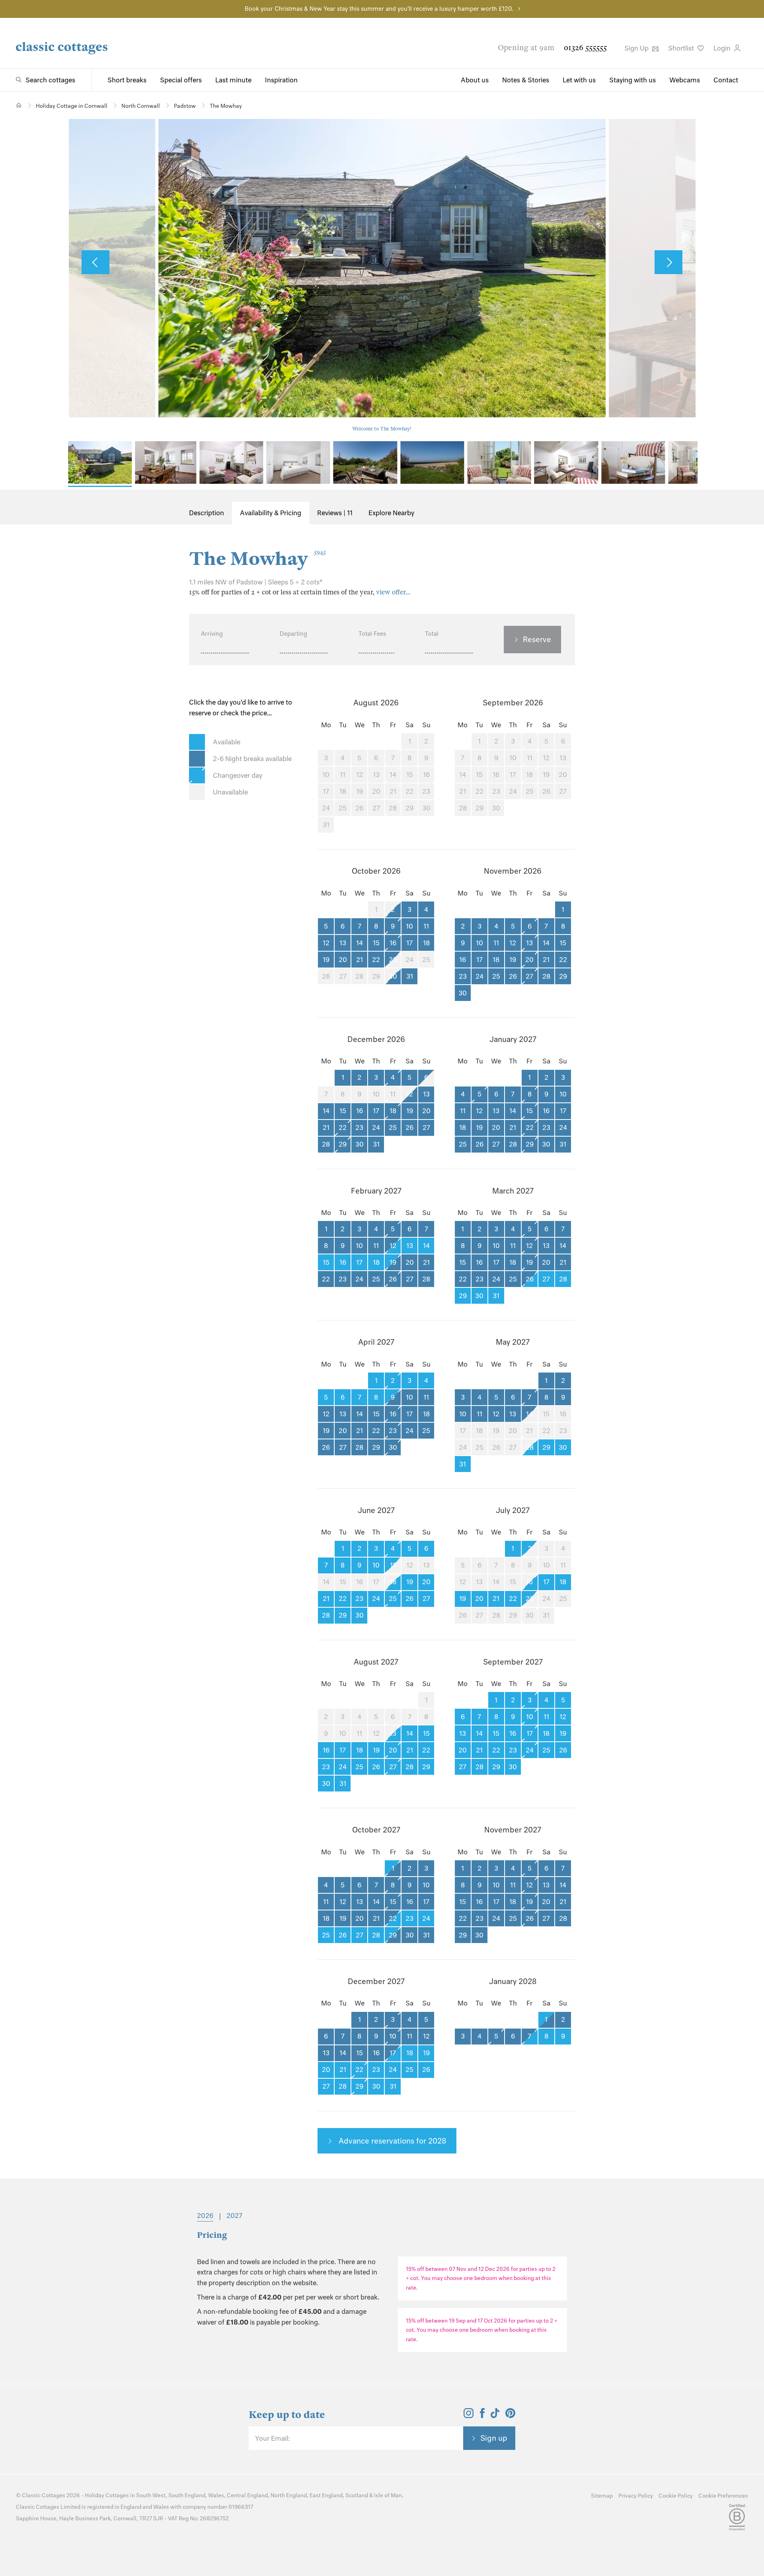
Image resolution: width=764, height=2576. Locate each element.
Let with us (579, 80)
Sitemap (602, 2496)
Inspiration (281, 80)
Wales (216, 2495)
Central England (247, 2495)
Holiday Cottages (107, 2495)
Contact (726, 80)
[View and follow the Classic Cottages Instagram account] (469, 2416)
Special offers (181, 80)
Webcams (685, 80)
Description (207, 513)
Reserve (537, 639)
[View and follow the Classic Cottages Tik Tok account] (495, 2416)
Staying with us (632, 80)
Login (723, 48)
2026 (205, 2216)
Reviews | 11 (335, 513)
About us (475, 80)
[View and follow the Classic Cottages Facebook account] (482, 2416)
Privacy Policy (636, 2496)
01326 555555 (585, 48)
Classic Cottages (44, 2495)
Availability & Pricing (271, 513)
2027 (234, 2216)
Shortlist (682, 48)
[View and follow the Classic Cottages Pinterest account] (510, 2416)
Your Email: (272, 2438)
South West (151, 2495)
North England (289, 2495)
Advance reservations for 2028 (392, 2141)
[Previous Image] (95, 262)
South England (187, 2495)
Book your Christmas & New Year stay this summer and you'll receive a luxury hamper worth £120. (379, 9)
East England (326, 2495)
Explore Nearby (391, 513)
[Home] (19, 105)
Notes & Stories (526, 80)
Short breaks (127, 80)
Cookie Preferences (723, 2496)
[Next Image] (668, 262)
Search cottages (50, 80)
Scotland (357, 2495)
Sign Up (637, 48)
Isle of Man (388, 2495)
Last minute (233, 80)
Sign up (494, 2438)
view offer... (393, 592)
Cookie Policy (676, 2496)
